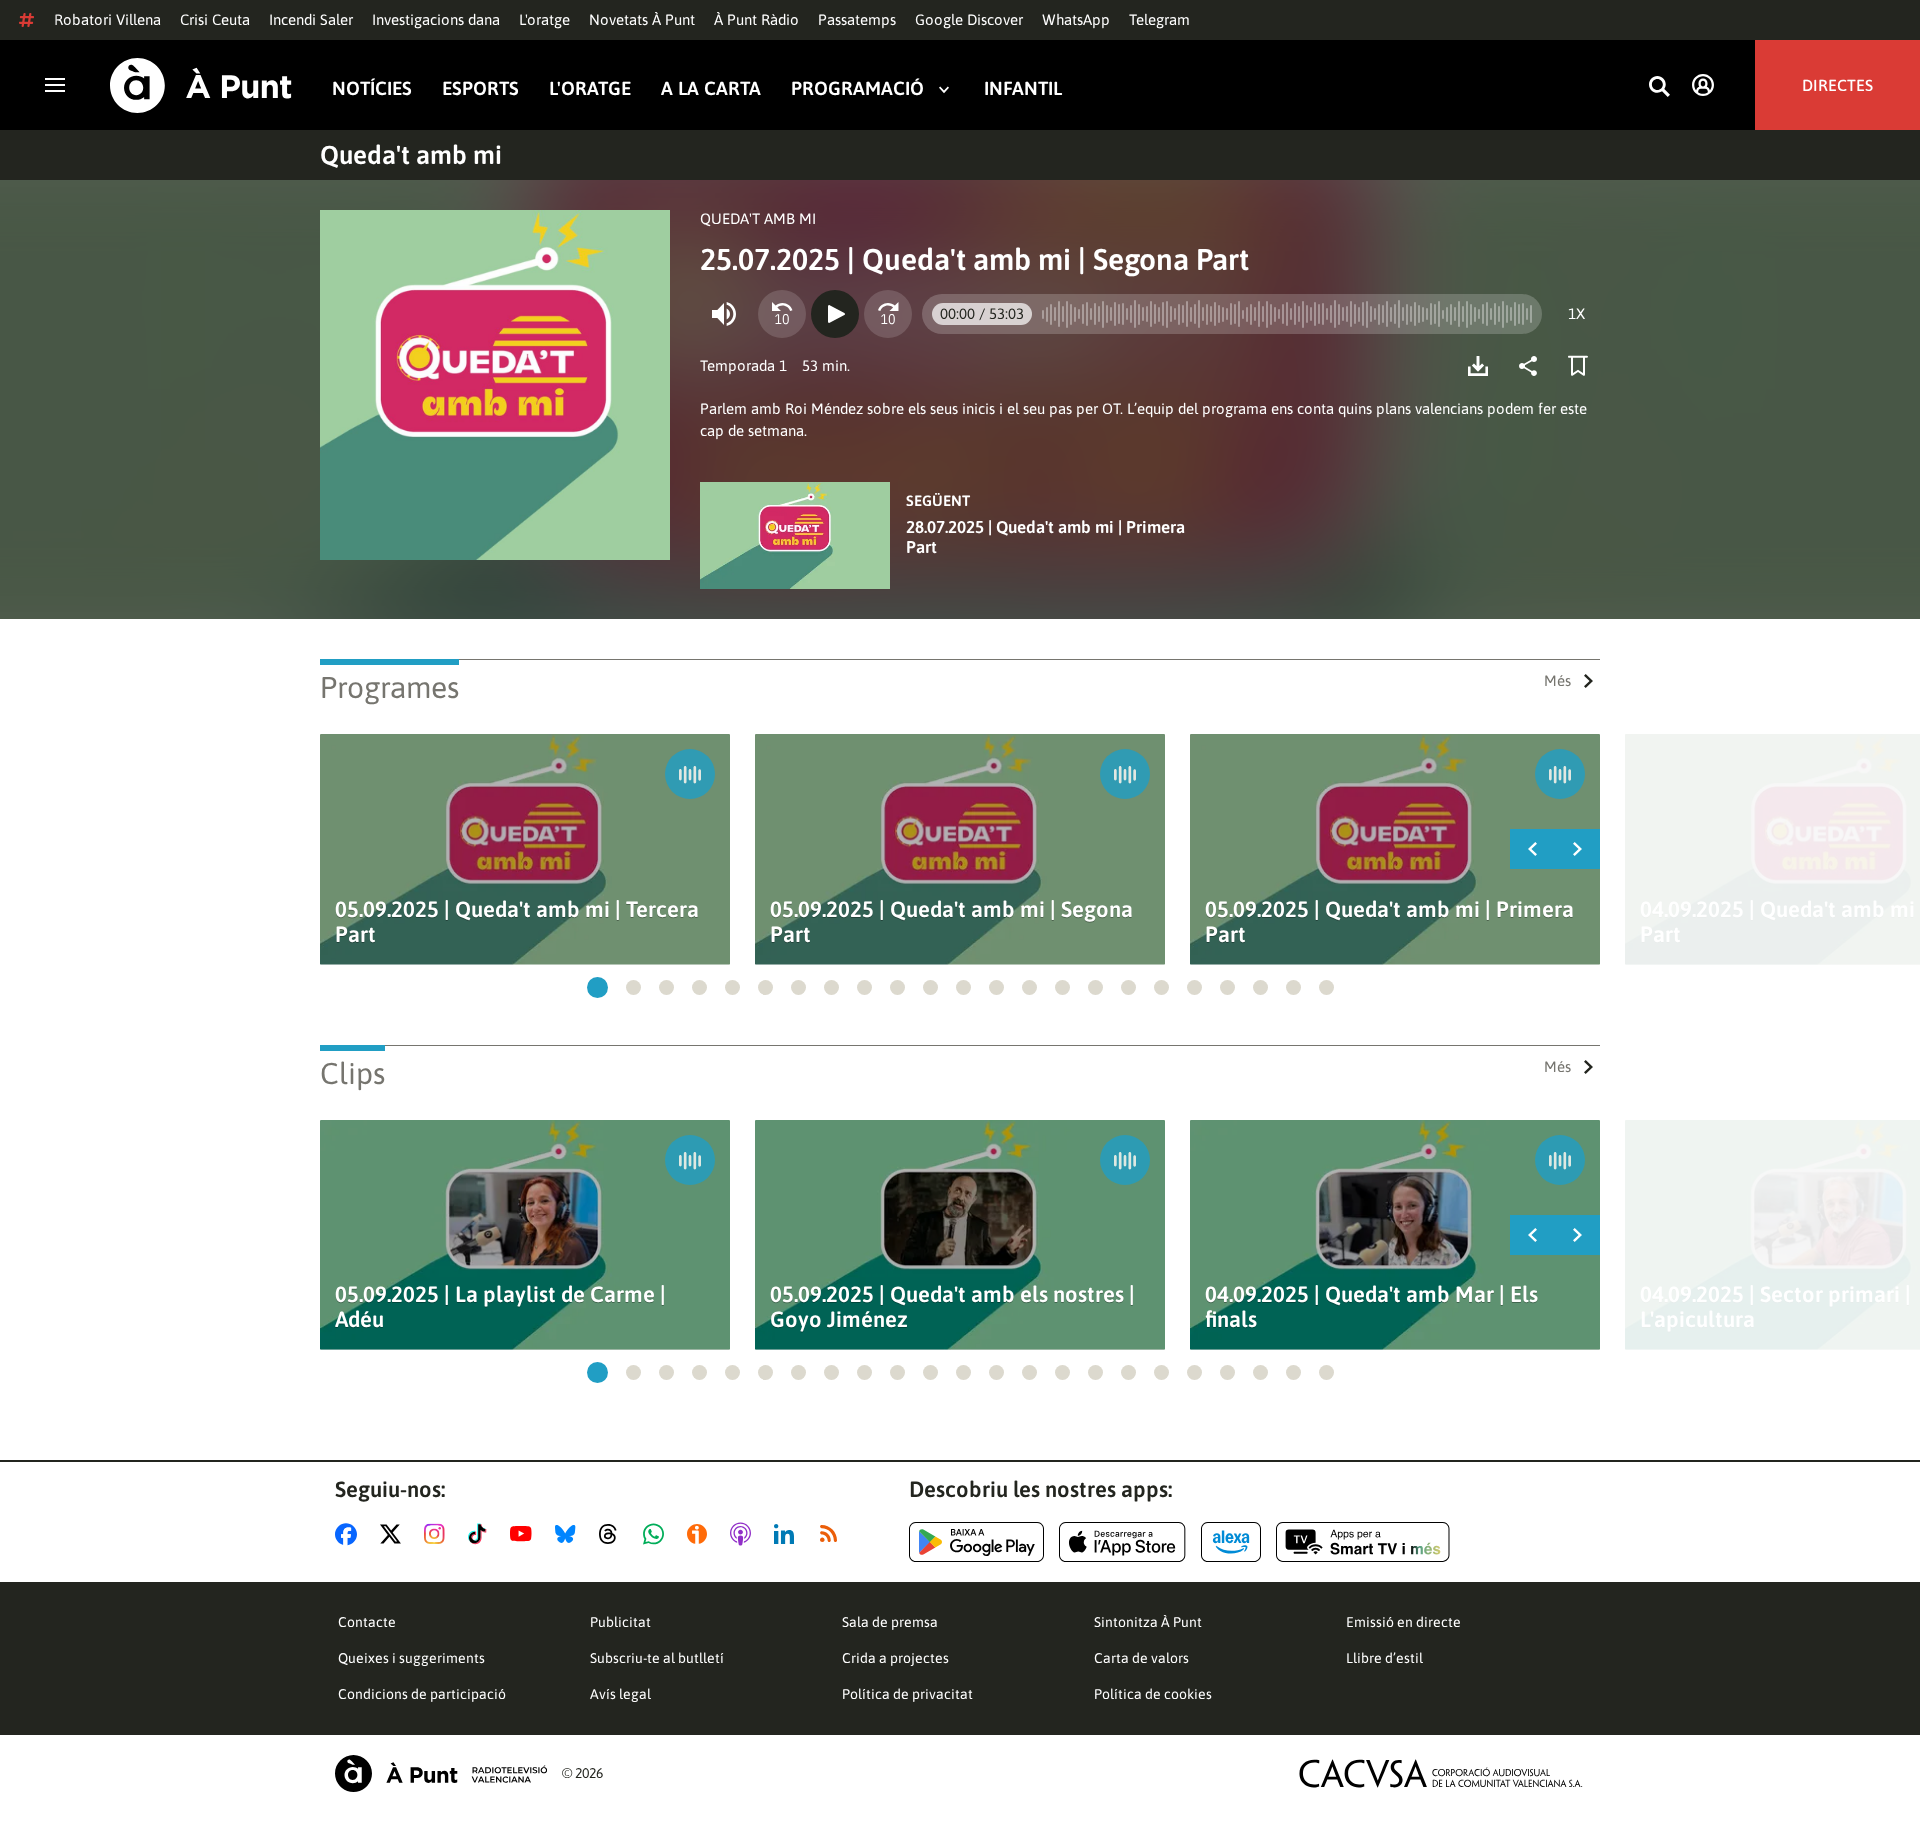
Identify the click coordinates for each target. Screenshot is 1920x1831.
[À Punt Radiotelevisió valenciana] (441, 1773)
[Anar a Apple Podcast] (744, 1534)
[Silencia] (724, 314)
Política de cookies (1153, 1694)
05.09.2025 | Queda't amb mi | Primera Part (1389, 922)
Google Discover (969, 19)
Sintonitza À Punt (1148, 1622)
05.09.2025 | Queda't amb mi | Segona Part (951, 922)
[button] (597, 987)
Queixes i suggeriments (411, 1658)
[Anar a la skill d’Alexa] (1231, 1542)
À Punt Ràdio (756, 19)
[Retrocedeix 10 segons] (782, 314)
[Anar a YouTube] (525, 1534)
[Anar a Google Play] (976, 1542)
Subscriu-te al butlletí (657, 1658)
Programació (857, 88)
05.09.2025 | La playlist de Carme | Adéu (500, 1307)
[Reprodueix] (835, 314)
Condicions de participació (422, 1694)
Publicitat (620, 1622)
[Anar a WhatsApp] (657, 1534)
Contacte (367, 1622)
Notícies (372, 88)
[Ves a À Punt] (201, 85)
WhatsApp (1076, 19)
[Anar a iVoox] (701, 1534)
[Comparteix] (1533, 366)
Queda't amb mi (411, 155)
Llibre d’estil (1384, 1658)
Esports (480, 88)
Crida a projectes (895, 1658)
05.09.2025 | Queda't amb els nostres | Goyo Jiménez (952, 1307)
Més (1557, 680)
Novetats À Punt (642, 19)
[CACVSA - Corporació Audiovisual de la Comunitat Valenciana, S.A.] (1441, 1773)
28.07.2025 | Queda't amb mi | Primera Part (1045, 537)
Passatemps (857, 19)
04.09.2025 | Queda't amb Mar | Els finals (1371, 1307)
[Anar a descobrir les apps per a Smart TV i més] (1363, 1542)
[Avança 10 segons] (888, 314)
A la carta (711, 88)
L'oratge (544, 19)
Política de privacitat (907, 1694)
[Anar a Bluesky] (569, 1534)
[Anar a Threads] (613, 1534)
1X (1576, 313)
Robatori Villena (107, 19)
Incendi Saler (311, 19)
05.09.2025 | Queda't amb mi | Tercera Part (517, 922)
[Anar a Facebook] (350, 1534)
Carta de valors (1141, 1658)
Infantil (1023, 88)
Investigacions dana (436, 19)
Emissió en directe (1403, 1622)
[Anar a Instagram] (438, 1534)
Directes (1837, 85)
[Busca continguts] (1659, 87)
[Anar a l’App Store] (1122, 1542)
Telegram (1159, 19)
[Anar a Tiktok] (481, 1534)
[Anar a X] (394, 1534)
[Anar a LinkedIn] (788, 1534)
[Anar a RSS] (833, 1534)
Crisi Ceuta (215, 19)
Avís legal (620, 1694)
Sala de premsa (890, 1622)
